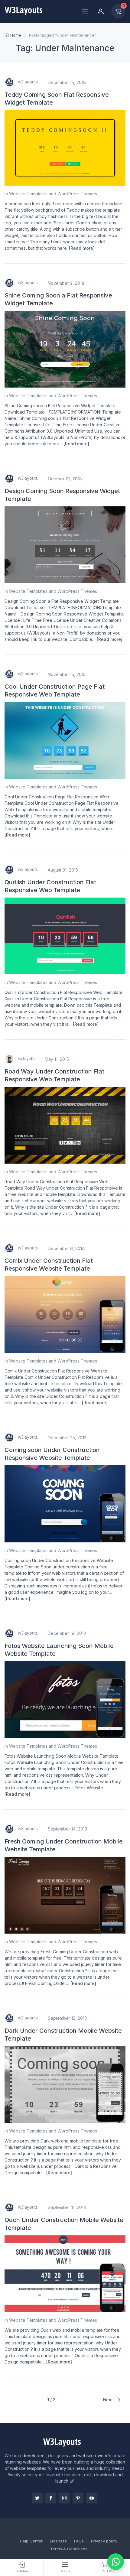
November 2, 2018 (66, 283)
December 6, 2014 (66, 1248)
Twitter (37, 2498)
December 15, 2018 (67, 82)
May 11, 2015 (57, 1059)
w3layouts (27, 82)
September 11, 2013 (67, 2207)
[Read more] (82, 248)
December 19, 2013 (67, 1633)
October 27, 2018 (65, 479)
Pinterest (78, 2498)
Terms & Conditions (69, 2549)
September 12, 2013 (67, 2018)
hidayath (26, 1059)
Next (108, 2400)
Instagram (64, 2498)
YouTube (92, 2498)
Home (16, 35)
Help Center (31, 2541)
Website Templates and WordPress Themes (53, 194)
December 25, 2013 (67, 1438)
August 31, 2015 (63, 870)
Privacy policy (104, 2541)
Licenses (58, 2541)
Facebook (51, 2498)
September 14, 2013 (67, 1829)
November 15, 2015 (67, 674)
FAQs (79, 2541)
